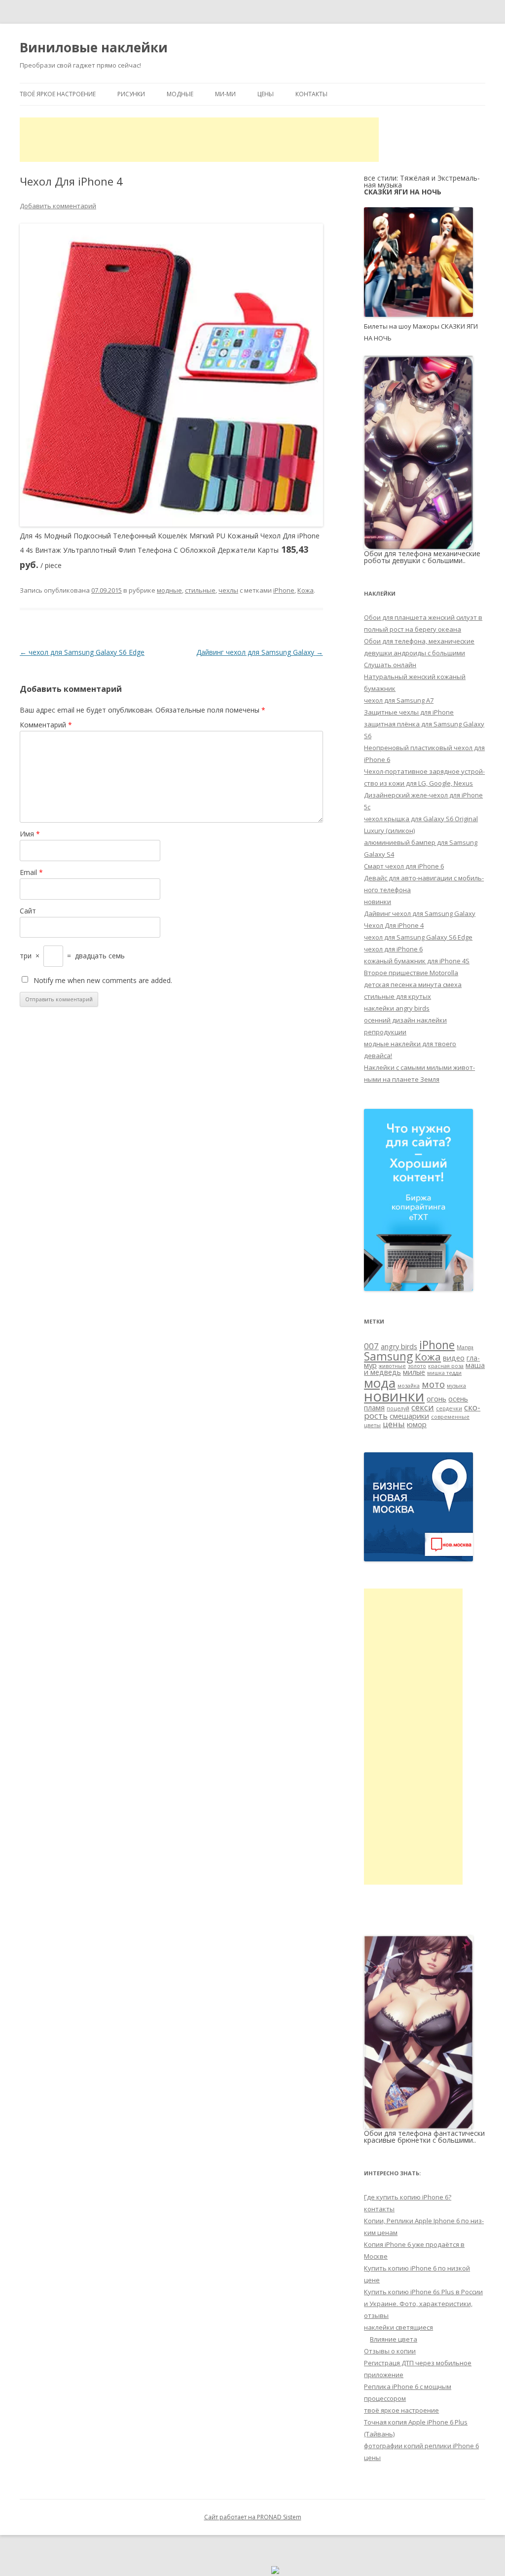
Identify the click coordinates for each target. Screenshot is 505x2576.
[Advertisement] (199, 140)
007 (371, 1346)
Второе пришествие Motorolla (411, 973)
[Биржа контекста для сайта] (418, 1288)
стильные (200, 590)
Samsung (388, 1356)
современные (450, 1417)
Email (31, 872)
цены (266, 94)
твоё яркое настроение (58, 94)
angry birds (399, 1346)
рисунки (131, 94)
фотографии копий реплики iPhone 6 (421, 2446)
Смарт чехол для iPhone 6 (404, 866)
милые (414, 1372)
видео (454, 1358)
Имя (30, 834)
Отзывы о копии (390, 2351)
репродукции (385, 1032)
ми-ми (225, 94)
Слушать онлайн (390, 665)
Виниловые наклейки (94, 47)
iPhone (284, 590)
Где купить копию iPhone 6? (408, 2197)
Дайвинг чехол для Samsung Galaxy (260, 652)
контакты (311, 94)
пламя (374, 1408)
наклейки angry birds (397, 1008)
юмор (417, 1424)
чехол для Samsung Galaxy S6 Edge (82, 652)
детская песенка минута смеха (413, 985)
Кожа (306, 590)
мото (433, 1384)
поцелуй (398, 1408)
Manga (465, 1347)
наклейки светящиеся (398, 2327)
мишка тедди (444, 1373)
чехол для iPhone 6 (393, 949)
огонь (436, 1399)
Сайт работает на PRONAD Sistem (253, 2517)
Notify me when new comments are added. (103, 980)
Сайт (28, 911)
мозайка (409, 1386)
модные (180, 94)
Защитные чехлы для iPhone (409, 712)
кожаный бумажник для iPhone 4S (417, 961)
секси (423, 1407)
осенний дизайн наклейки (405, 1020)
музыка (456, 1386)
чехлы (228, 590)
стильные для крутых (397, 996)
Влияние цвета (394, 2339)
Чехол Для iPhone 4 (394, 925)
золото (417, 1366)
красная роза (446, 1366)
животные (392, 1366)
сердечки (449, 1408)
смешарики (409, 1416)
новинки (378, 902)
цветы (372, 1425)
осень (458, 1399)
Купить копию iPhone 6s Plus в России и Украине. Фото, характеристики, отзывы (423, 2304)
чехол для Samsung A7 (399, 700)
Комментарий (46, 725)
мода (380, 1383)
